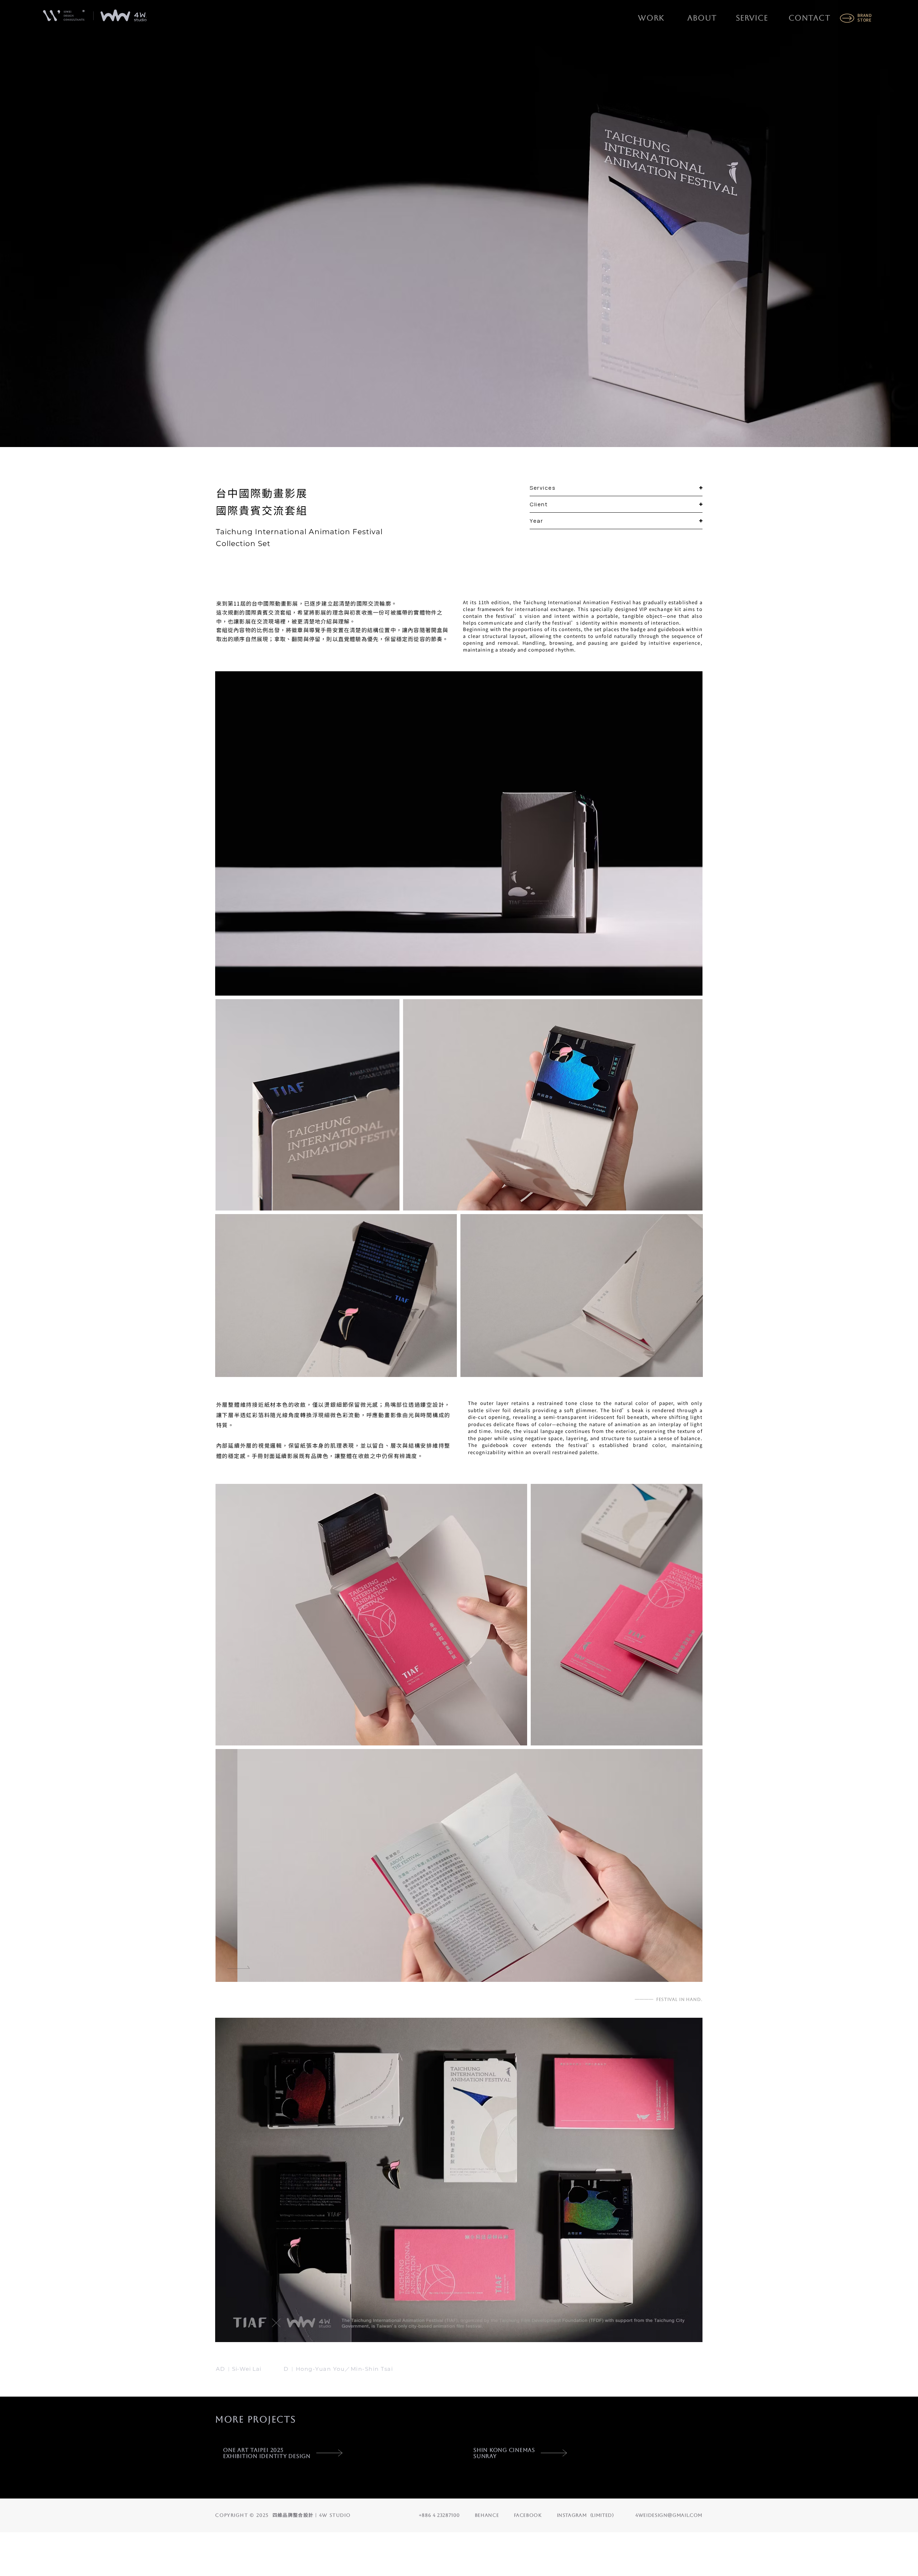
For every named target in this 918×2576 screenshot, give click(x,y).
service (752, 18)
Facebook (528, 2515)
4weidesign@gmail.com (669, 2515)
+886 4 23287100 (439, 2515)
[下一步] (238, 1971)
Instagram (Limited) (586, 2515)
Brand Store (865, 17)
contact (809, 18)
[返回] (240, 1947)
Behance (487, 2515)
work (651, 18)
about (702, 18)
